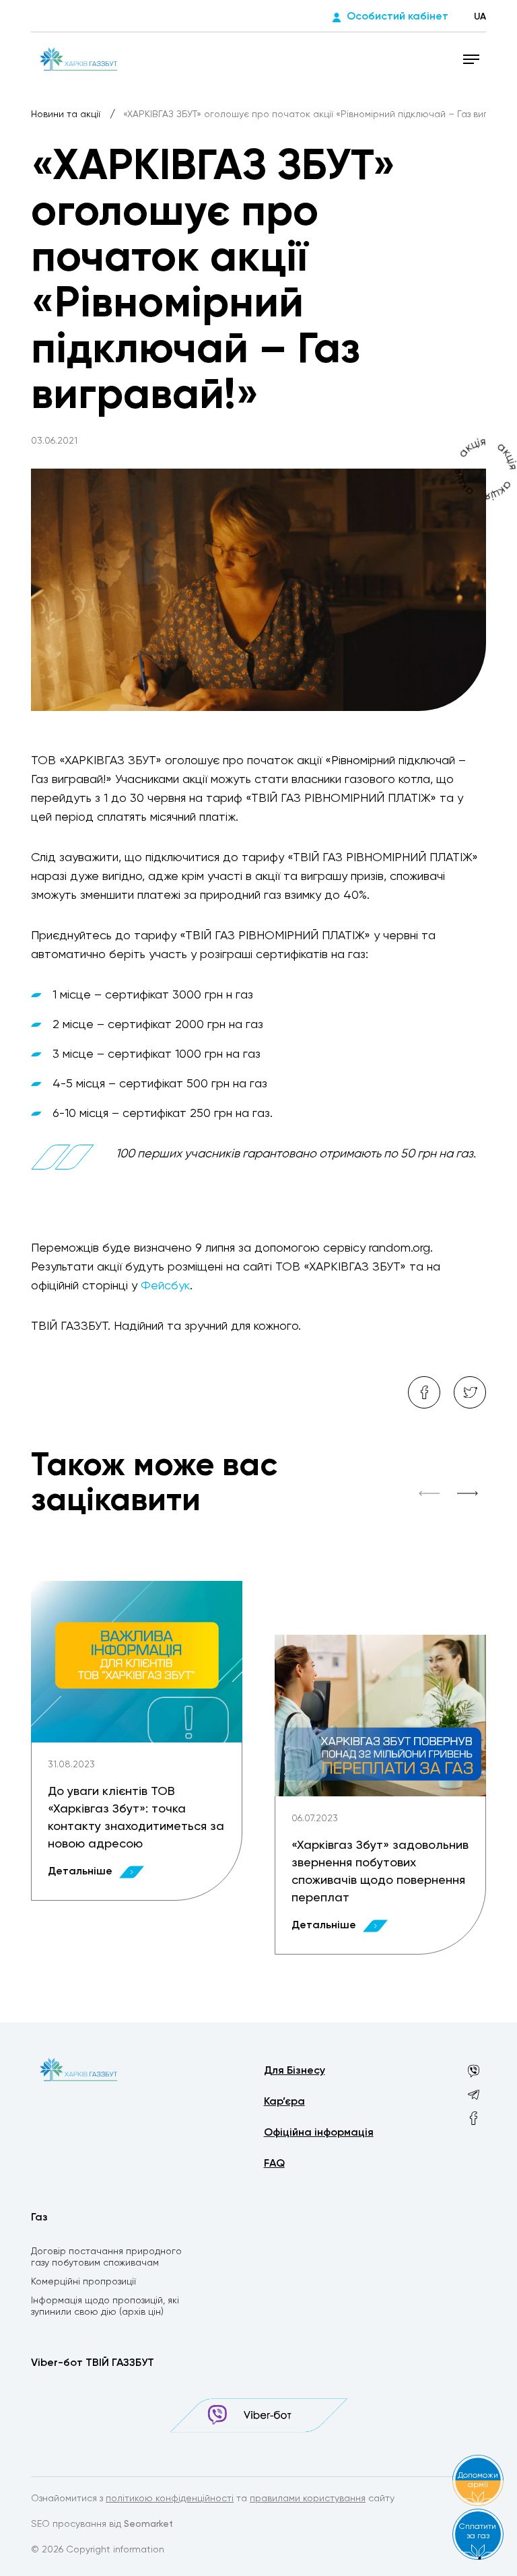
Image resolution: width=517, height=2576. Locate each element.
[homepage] (78, 59)
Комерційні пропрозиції (83, 2282)
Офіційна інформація (319, 2133)
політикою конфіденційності (170, 2499)
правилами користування (308, 2499)
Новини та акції (67, 114)
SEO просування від (102, 2524)
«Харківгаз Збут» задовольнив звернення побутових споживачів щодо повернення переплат (380, 1872)
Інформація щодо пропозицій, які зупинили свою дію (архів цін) (105, 2306)
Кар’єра (284, 2102)
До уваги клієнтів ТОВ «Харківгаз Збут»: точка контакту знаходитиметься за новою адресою (136, 1818)
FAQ (274, 2164)
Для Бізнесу (295, 2071)
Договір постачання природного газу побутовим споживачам (106, 2257)
